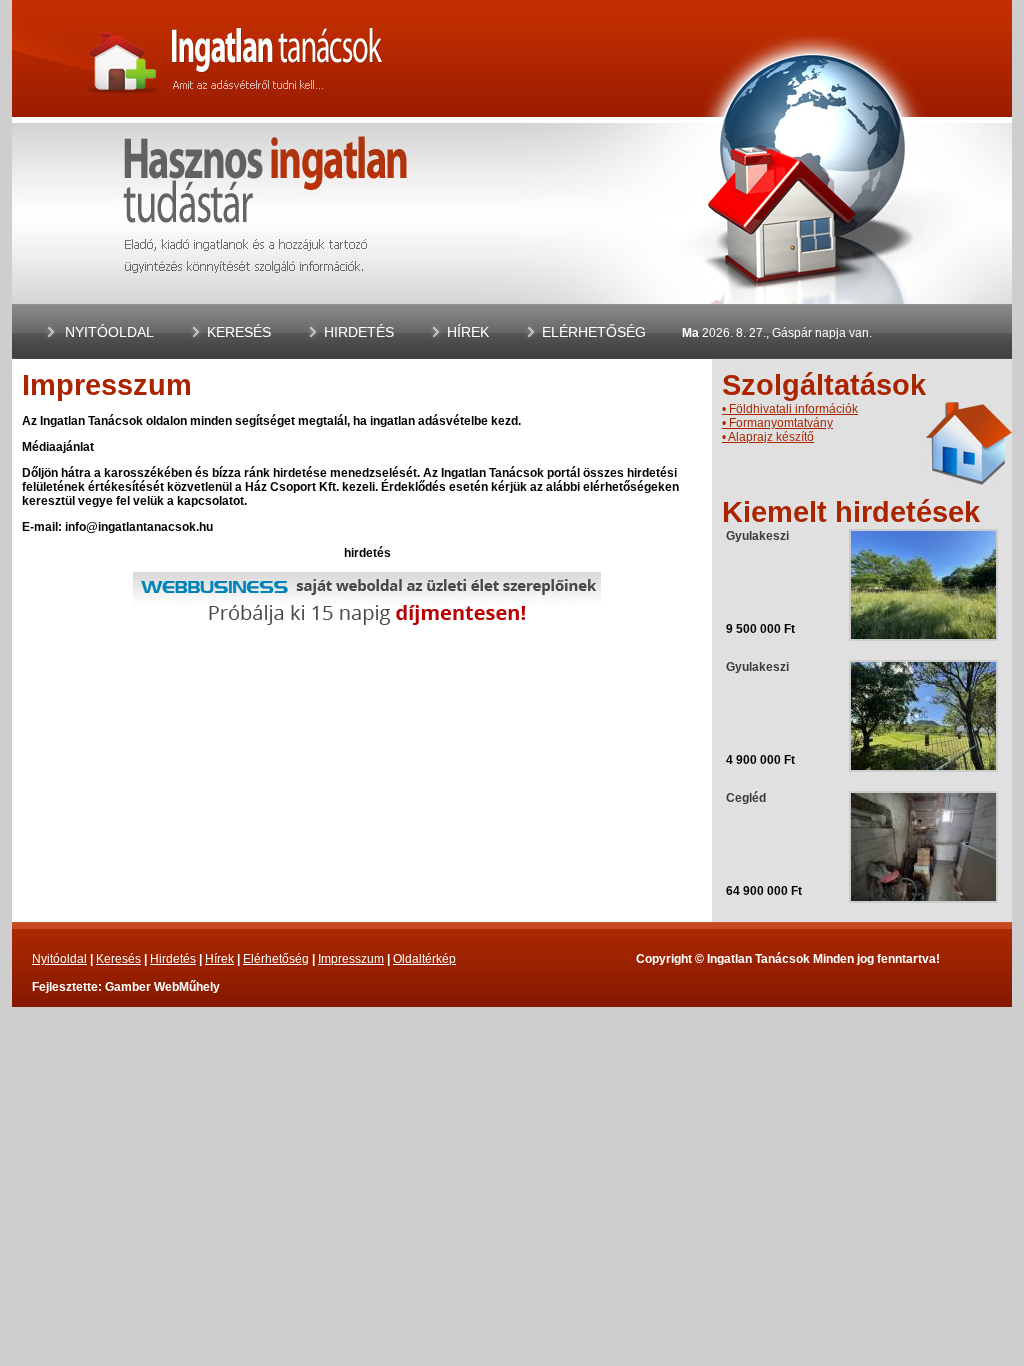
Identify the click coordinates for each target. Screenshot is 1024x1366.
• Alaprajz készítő (768, 437)
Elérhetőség (594, 332)
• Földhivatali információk (790, 409)
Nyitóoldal (109, 332)
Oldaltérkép (424, 959)
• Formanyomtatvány (777, 423)
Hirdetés (359, 332)
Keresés (239, 332)
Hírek (468, 332)
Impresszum (351, 959)
